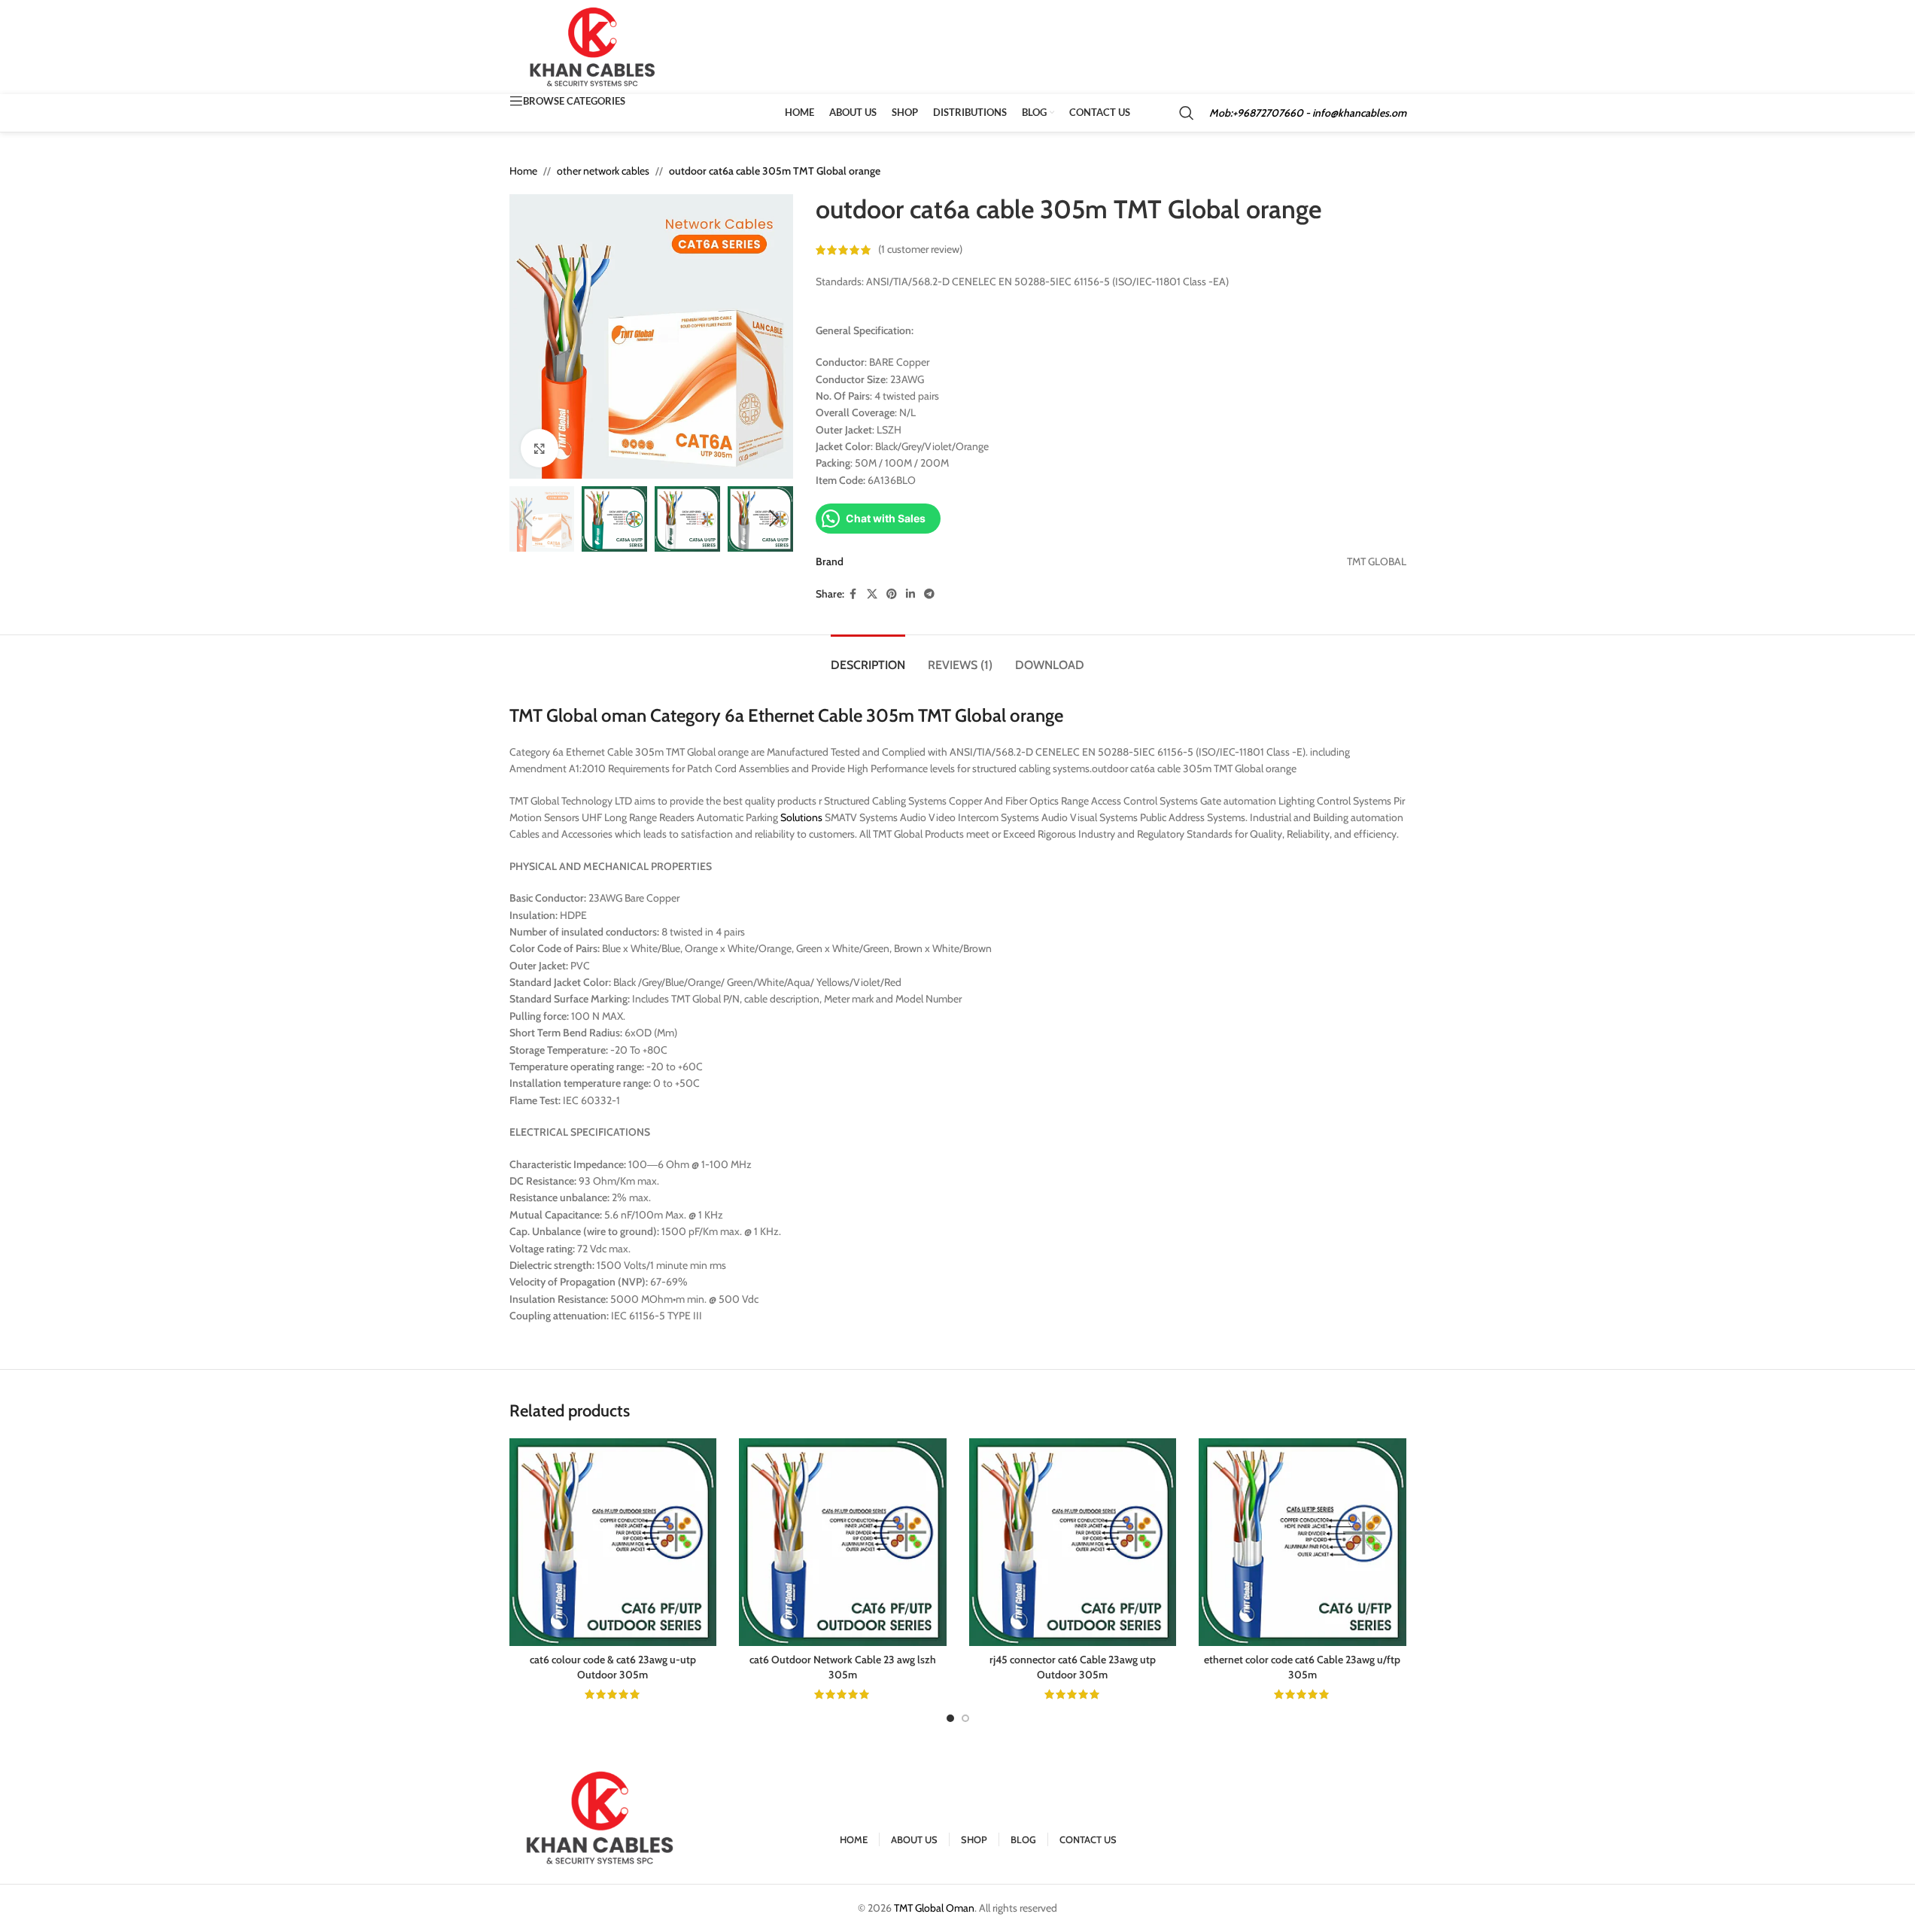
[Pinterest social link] (892, 594)
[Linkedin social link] (910, 594)
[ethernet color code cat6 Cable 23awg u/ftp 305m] (1303, 1542)
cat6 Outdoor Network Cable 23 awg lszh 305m (843, 1667)
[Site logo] (593, 46)
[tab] (868, 657)
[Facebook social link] (853, 594)
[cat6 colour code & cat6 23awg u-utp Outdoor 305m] (613, 1542)
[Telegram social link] (929, 594)
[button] (528, 519)
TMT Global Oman (934, 1908)
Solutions (801, 817)
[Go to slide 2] (965, 1718)
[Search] (1187, 113)
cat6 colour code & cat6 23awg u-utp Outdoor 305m (613, 1667)
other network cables (603, 171)
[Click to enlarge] (540, 448)
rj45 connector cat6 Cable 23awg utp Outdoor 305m (1073, 1667)
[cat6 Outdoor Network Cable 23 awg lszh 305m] (843, 1542)
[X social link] (872, 594)
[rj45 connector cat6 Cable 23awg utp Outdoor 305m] (1073, 1542)
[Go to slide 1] (950, 1718)
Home (523, 171)
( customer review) (920, 250)
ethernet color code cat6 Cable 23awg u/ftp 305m (1302, 1667)
